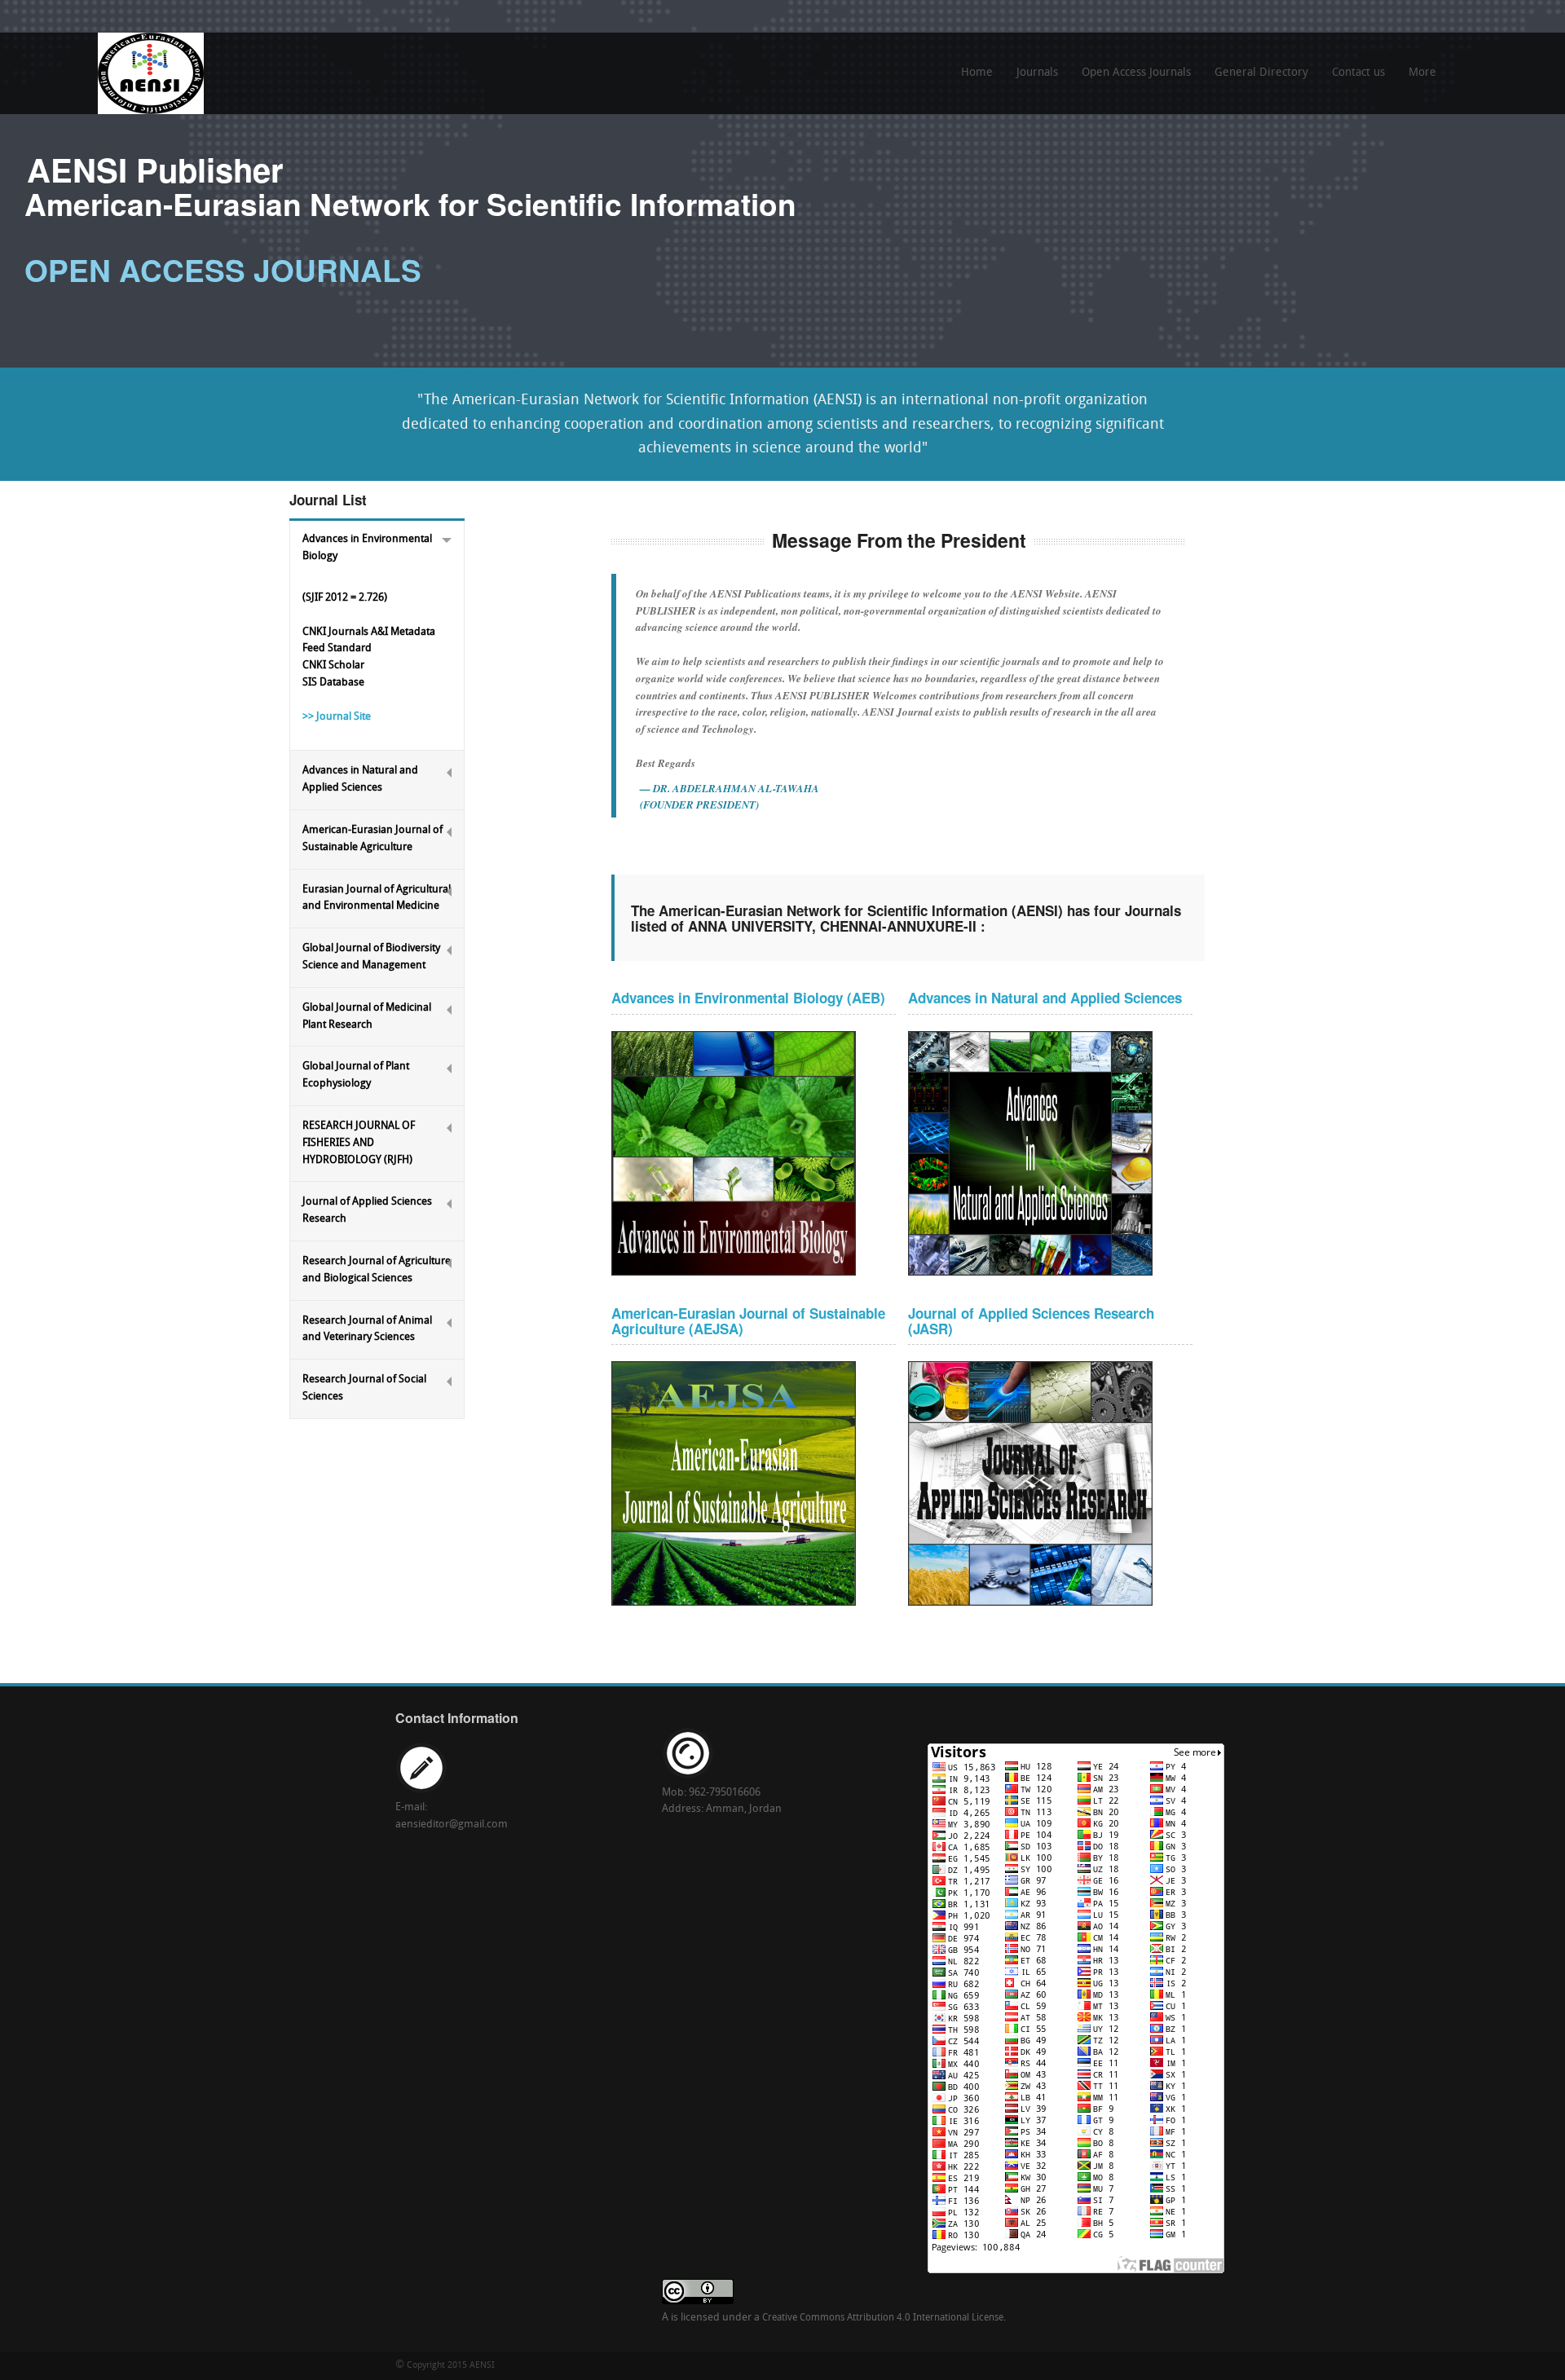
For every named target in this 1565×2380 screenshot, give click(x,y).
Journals (1037, 73)
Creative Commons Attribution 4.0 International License (883, 2318)
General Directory (1261, 73)
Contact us (1358, 73)
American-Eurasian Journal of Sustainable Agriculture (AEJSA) (748, 1321)
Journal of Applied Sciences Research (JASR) (1031, 1321)
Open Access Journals (1136, 73)
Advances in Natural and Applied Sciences (1045, 998)
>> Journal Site (337, 717)
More (1418, 78)
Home (977, 73)
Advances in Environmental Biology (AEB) (748, 998)
